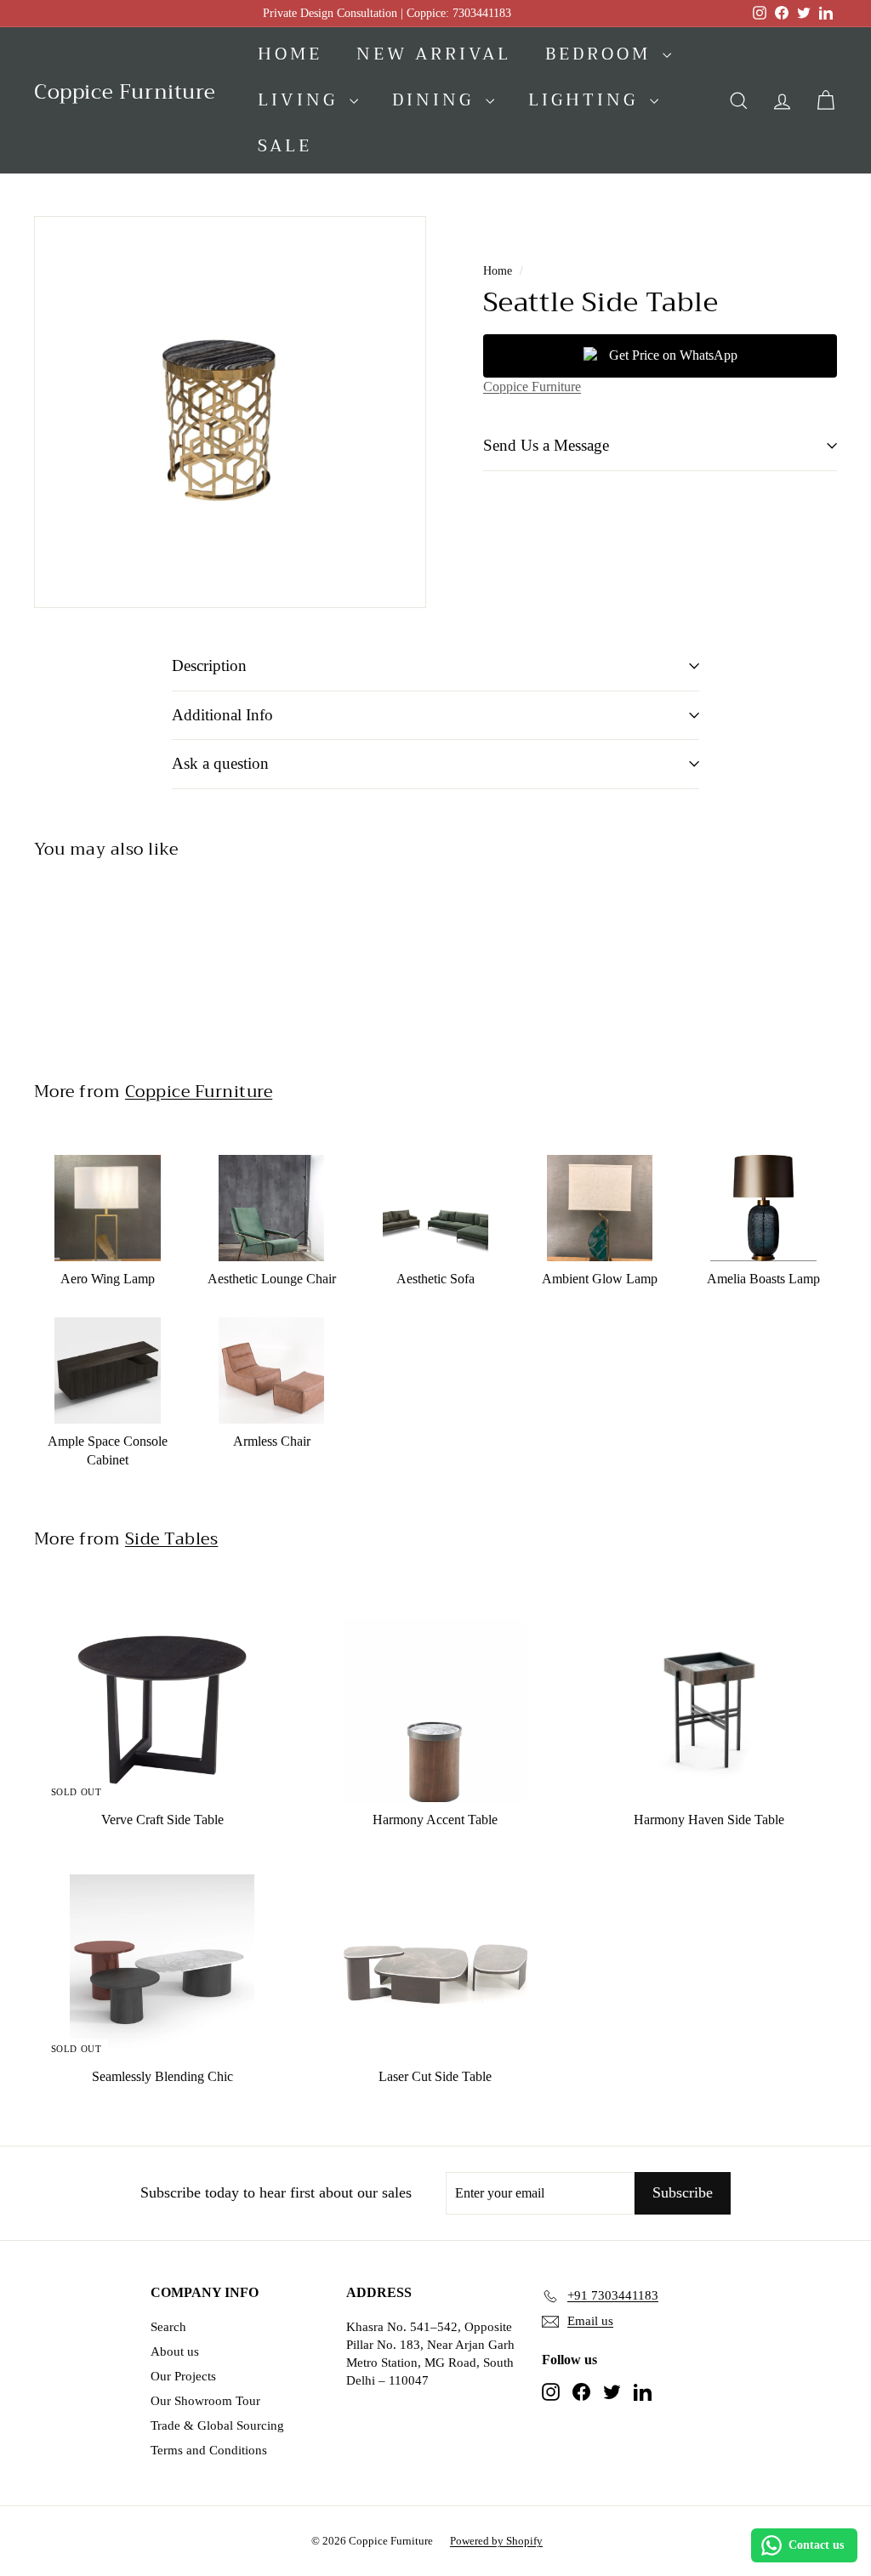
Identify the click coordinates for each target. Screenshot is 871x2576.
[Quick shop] (174, 1146)
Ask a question (220, 763)
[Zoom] (230, 412)
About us (175, 2351)
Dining (437, 100)
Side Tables (171, 1538)
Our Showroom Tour (205, 2401)
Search (168, 2327)
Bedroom (602, 54)
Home (290, 54)
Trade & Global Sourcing (217, 2425)
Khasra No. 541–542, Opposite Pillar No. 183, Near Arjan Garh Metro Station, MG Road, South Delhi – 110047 (430, 2354)
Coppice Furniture (532, 387)
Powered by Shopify (496, 2541)
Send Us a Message (546, 445)
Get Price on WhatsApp (673, 355)
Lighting (587, 100)
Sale (285, 146)
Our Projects (183, 2376)
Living (302, 100)
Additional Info (222, 715)
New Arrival (434, 54)
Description (209, 665)
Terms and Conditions (209, 2450)
